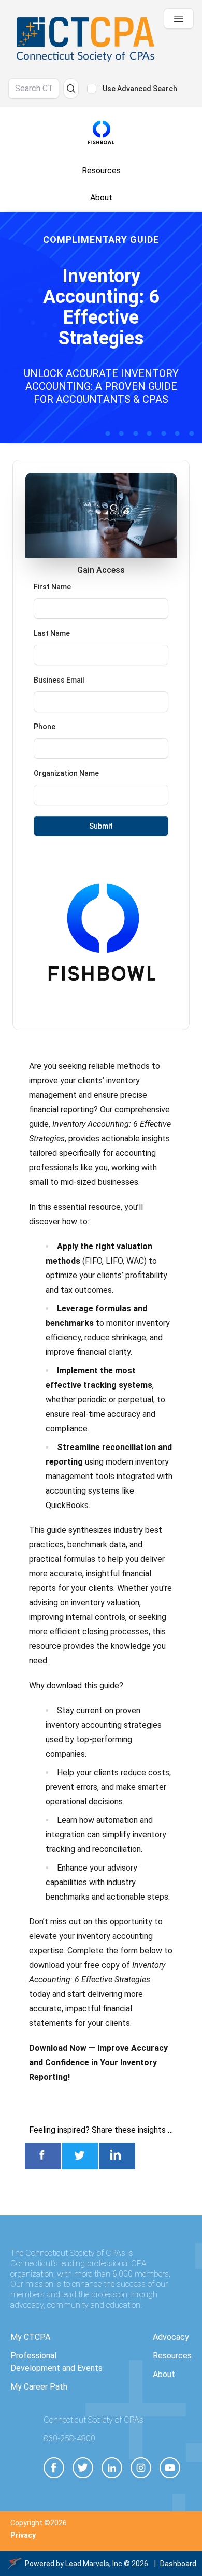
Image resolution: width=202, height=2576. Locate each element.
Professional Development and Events (56, 2362)
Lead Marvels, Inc (94, 2564)
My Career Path (39, 2387)
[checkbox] (92, 89)
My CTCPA (30, 2337)
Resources (172, 2356)
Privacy (23, 2535)
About (164, 2374)
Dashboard (178, 2564)
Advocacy (171, 2337)
